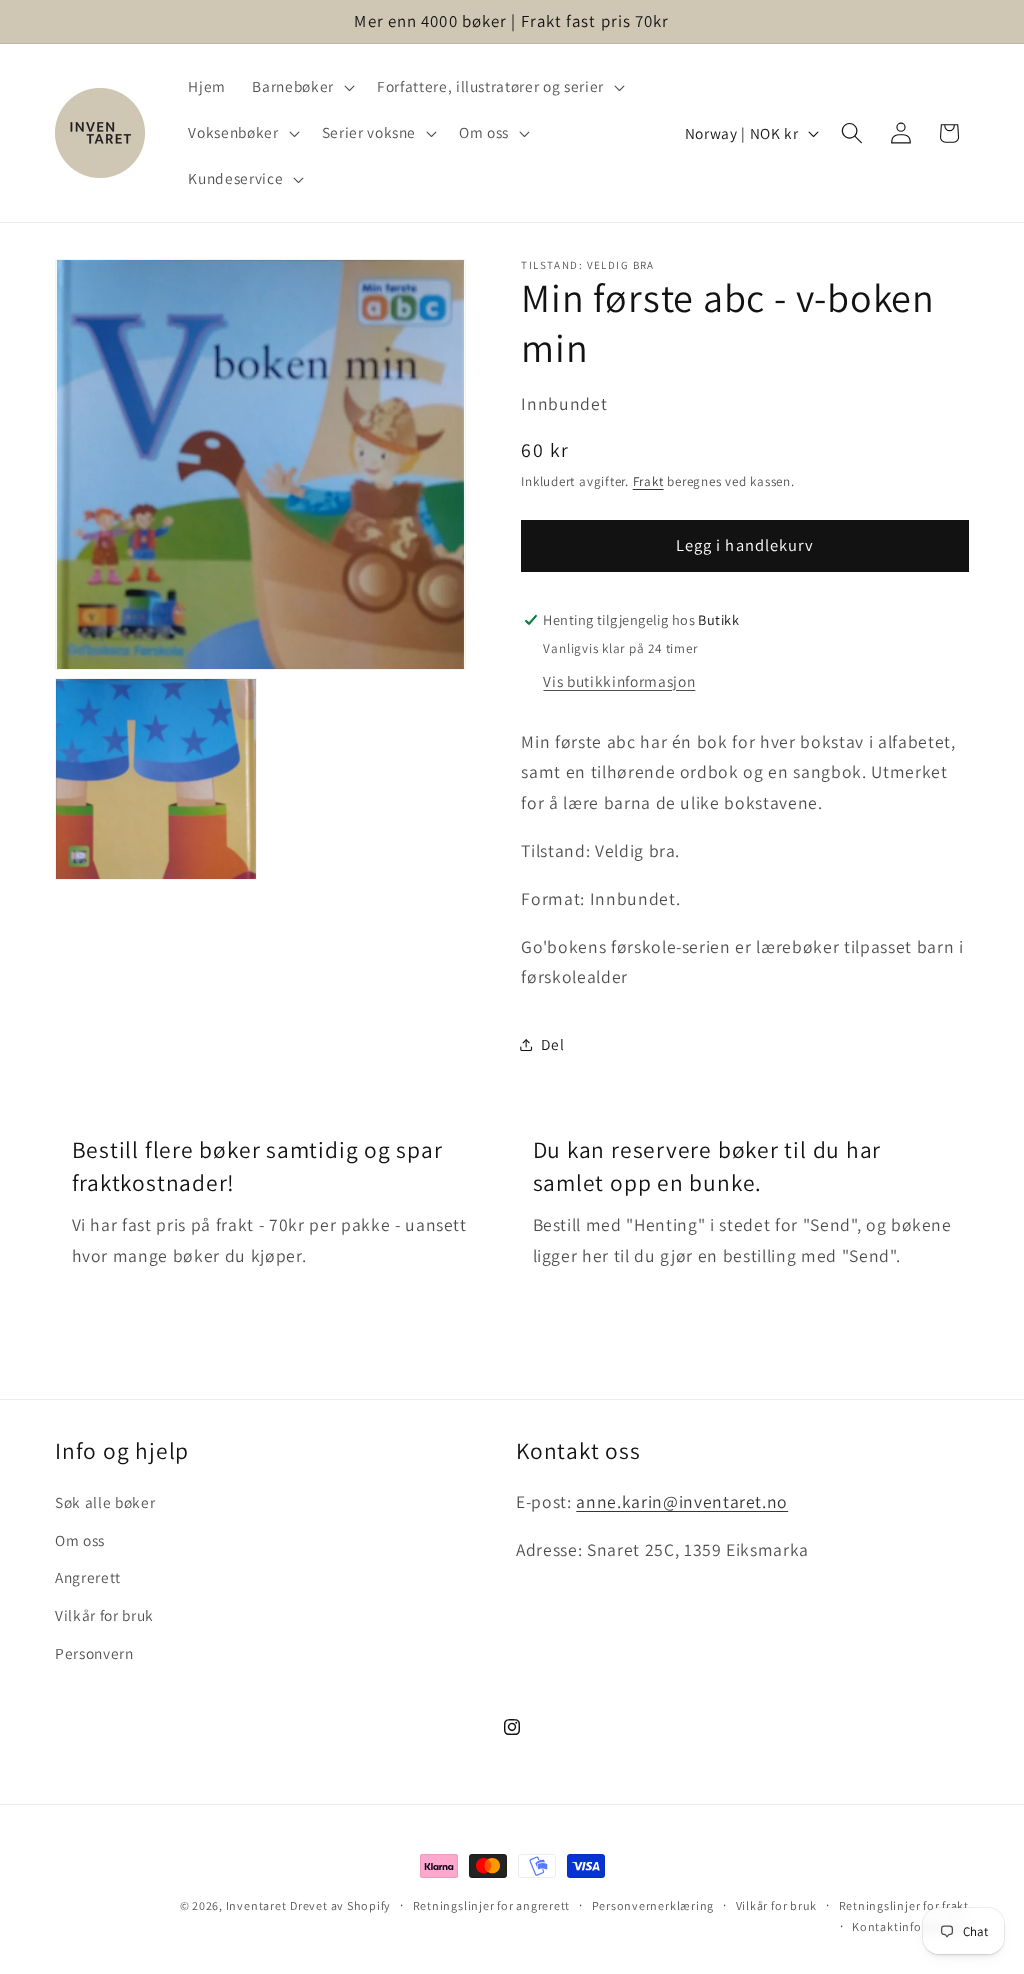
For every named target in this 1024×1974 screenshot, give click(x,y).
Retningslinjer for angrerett (492, 1905)
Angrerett (88, 1577)
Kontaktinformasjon (910, 1926)
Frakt (648, 481)
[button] (301, 87)
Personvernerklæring (653, 1905)
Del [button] (552, 1044)
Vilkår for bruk (104, 1615)
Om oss (80, 1540)
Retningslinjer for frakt (904, 1905)
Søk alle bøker (105, 1502)
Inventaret (256, 1905)
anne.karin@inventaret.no (682, 1501)
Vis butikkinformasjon (619, 681)
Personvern (94, 1653)
